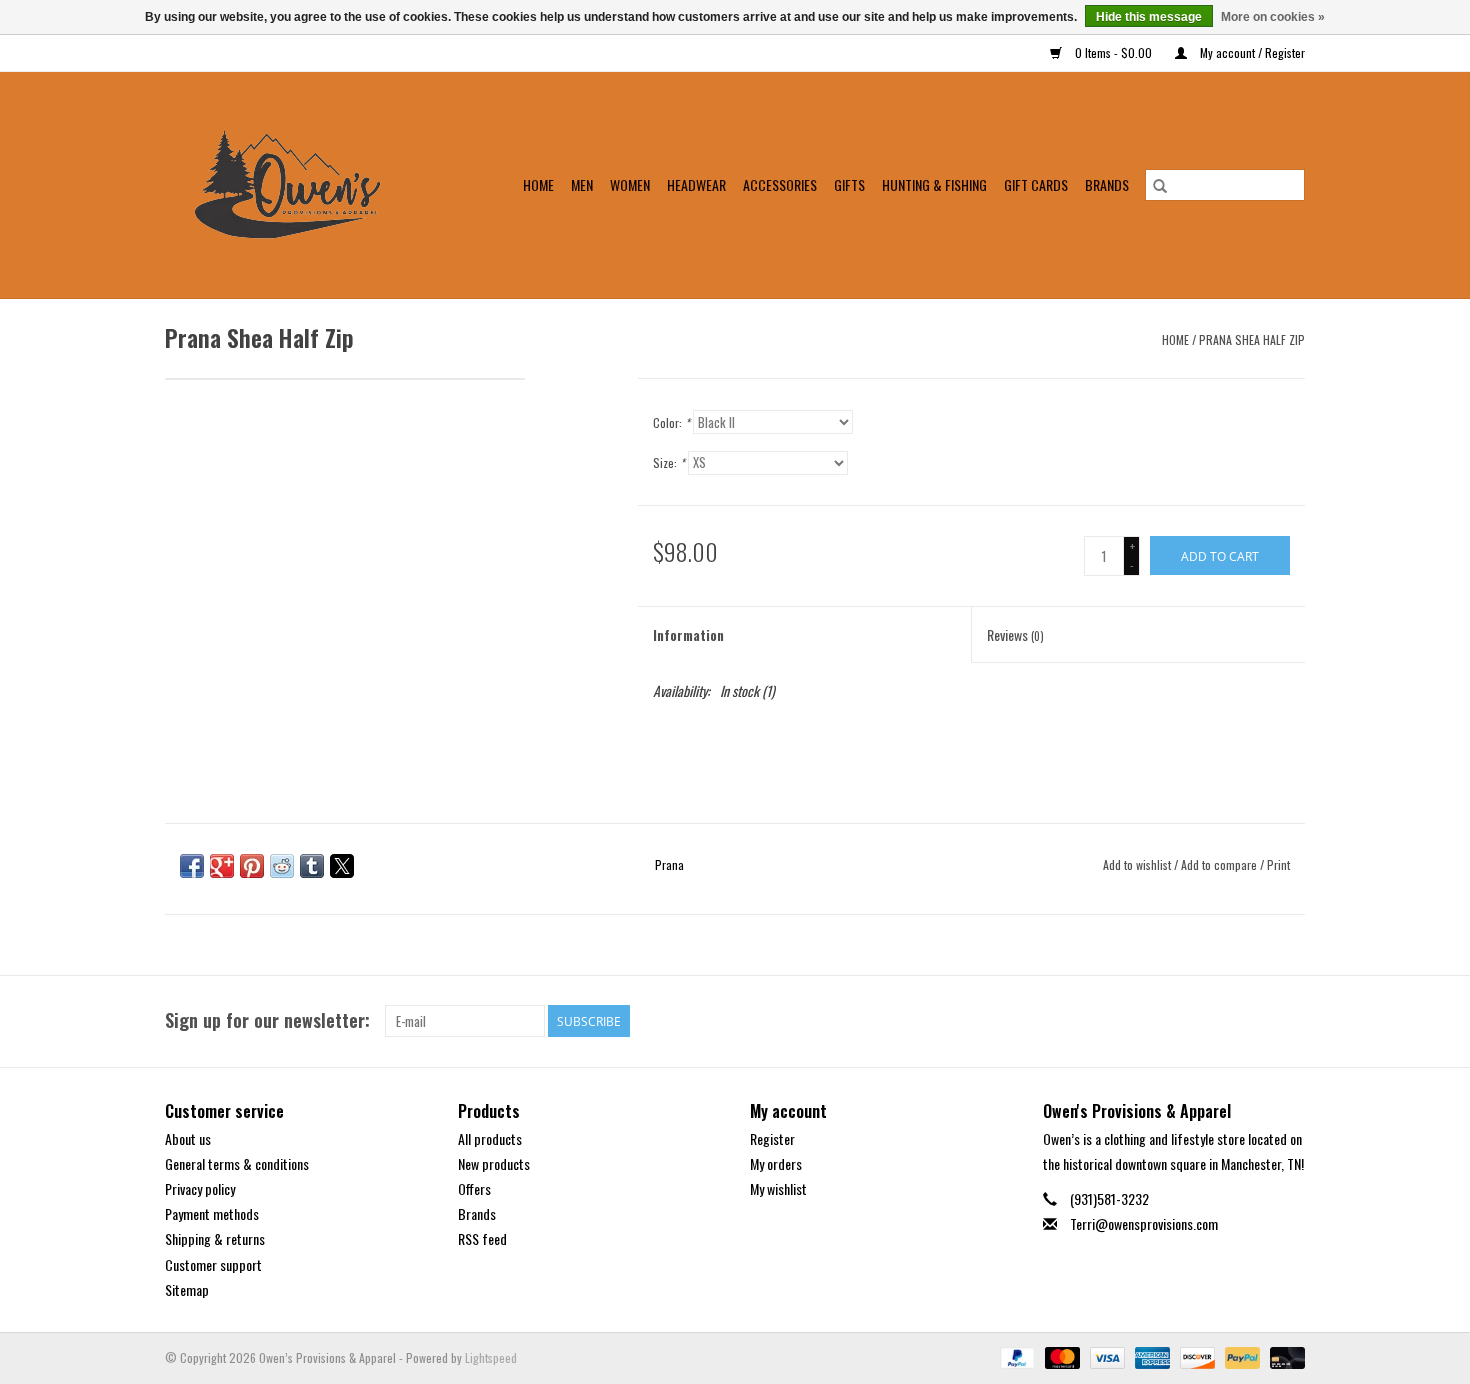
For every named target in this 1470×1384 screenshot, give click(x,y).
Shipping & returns (215, 1238)
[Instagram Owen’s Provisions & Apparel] (1289, 1021)
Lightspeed (491, 1357)
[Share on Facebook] (192, 866)
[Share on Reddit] (282, 866)
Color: (671, 422)
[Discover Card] (1195, 1355)
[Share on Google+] (222, 866)
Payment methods (212, 1213)
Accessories (780, 184)
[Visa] (1105, 1355)
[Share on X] (342, 866)
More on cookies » (1273, 17)
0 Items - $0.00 (1113, 52)
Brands (1107, 184)
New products (494, 1163)
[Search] (1160, 185)
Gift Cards (1036, 184)
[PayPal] (1015, 1355)
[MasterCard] (1060, 1355)
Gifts (849, 184)
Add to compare (1220, 864)
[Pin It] (252, 866)
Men (582, 184)
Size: (669, 462)
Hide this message (1149, 17)
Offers (474, 1188)
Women (630, 184)
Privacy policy (200, 1188)
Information (688, 634)
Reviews (1015, 634)
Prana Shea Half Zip (1252, 339)
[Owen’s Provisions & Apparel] (300, 185)
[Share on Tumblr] (312, 866)
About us (188, 1138)
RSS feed (482, 1238)
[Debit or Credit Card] (1284, 1355)
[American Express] (1150, 1355)
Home (538, 184)
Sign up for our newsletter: (267, 1020)
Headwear (696, 184)
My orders (776, 1163)
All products (490, 1138)
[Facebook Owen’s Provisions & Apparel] (1254, 1021)
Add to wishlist (1138, 864)
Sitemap (187, 1289)
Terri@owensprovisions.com (1144, 1223)
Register (772, 1138)
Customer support (213, 1264)
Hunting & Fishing (934, 184)
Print (1278, 864)
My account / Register (1251, 52)
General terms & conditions (237, 1163)
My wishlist (778, 1188)
